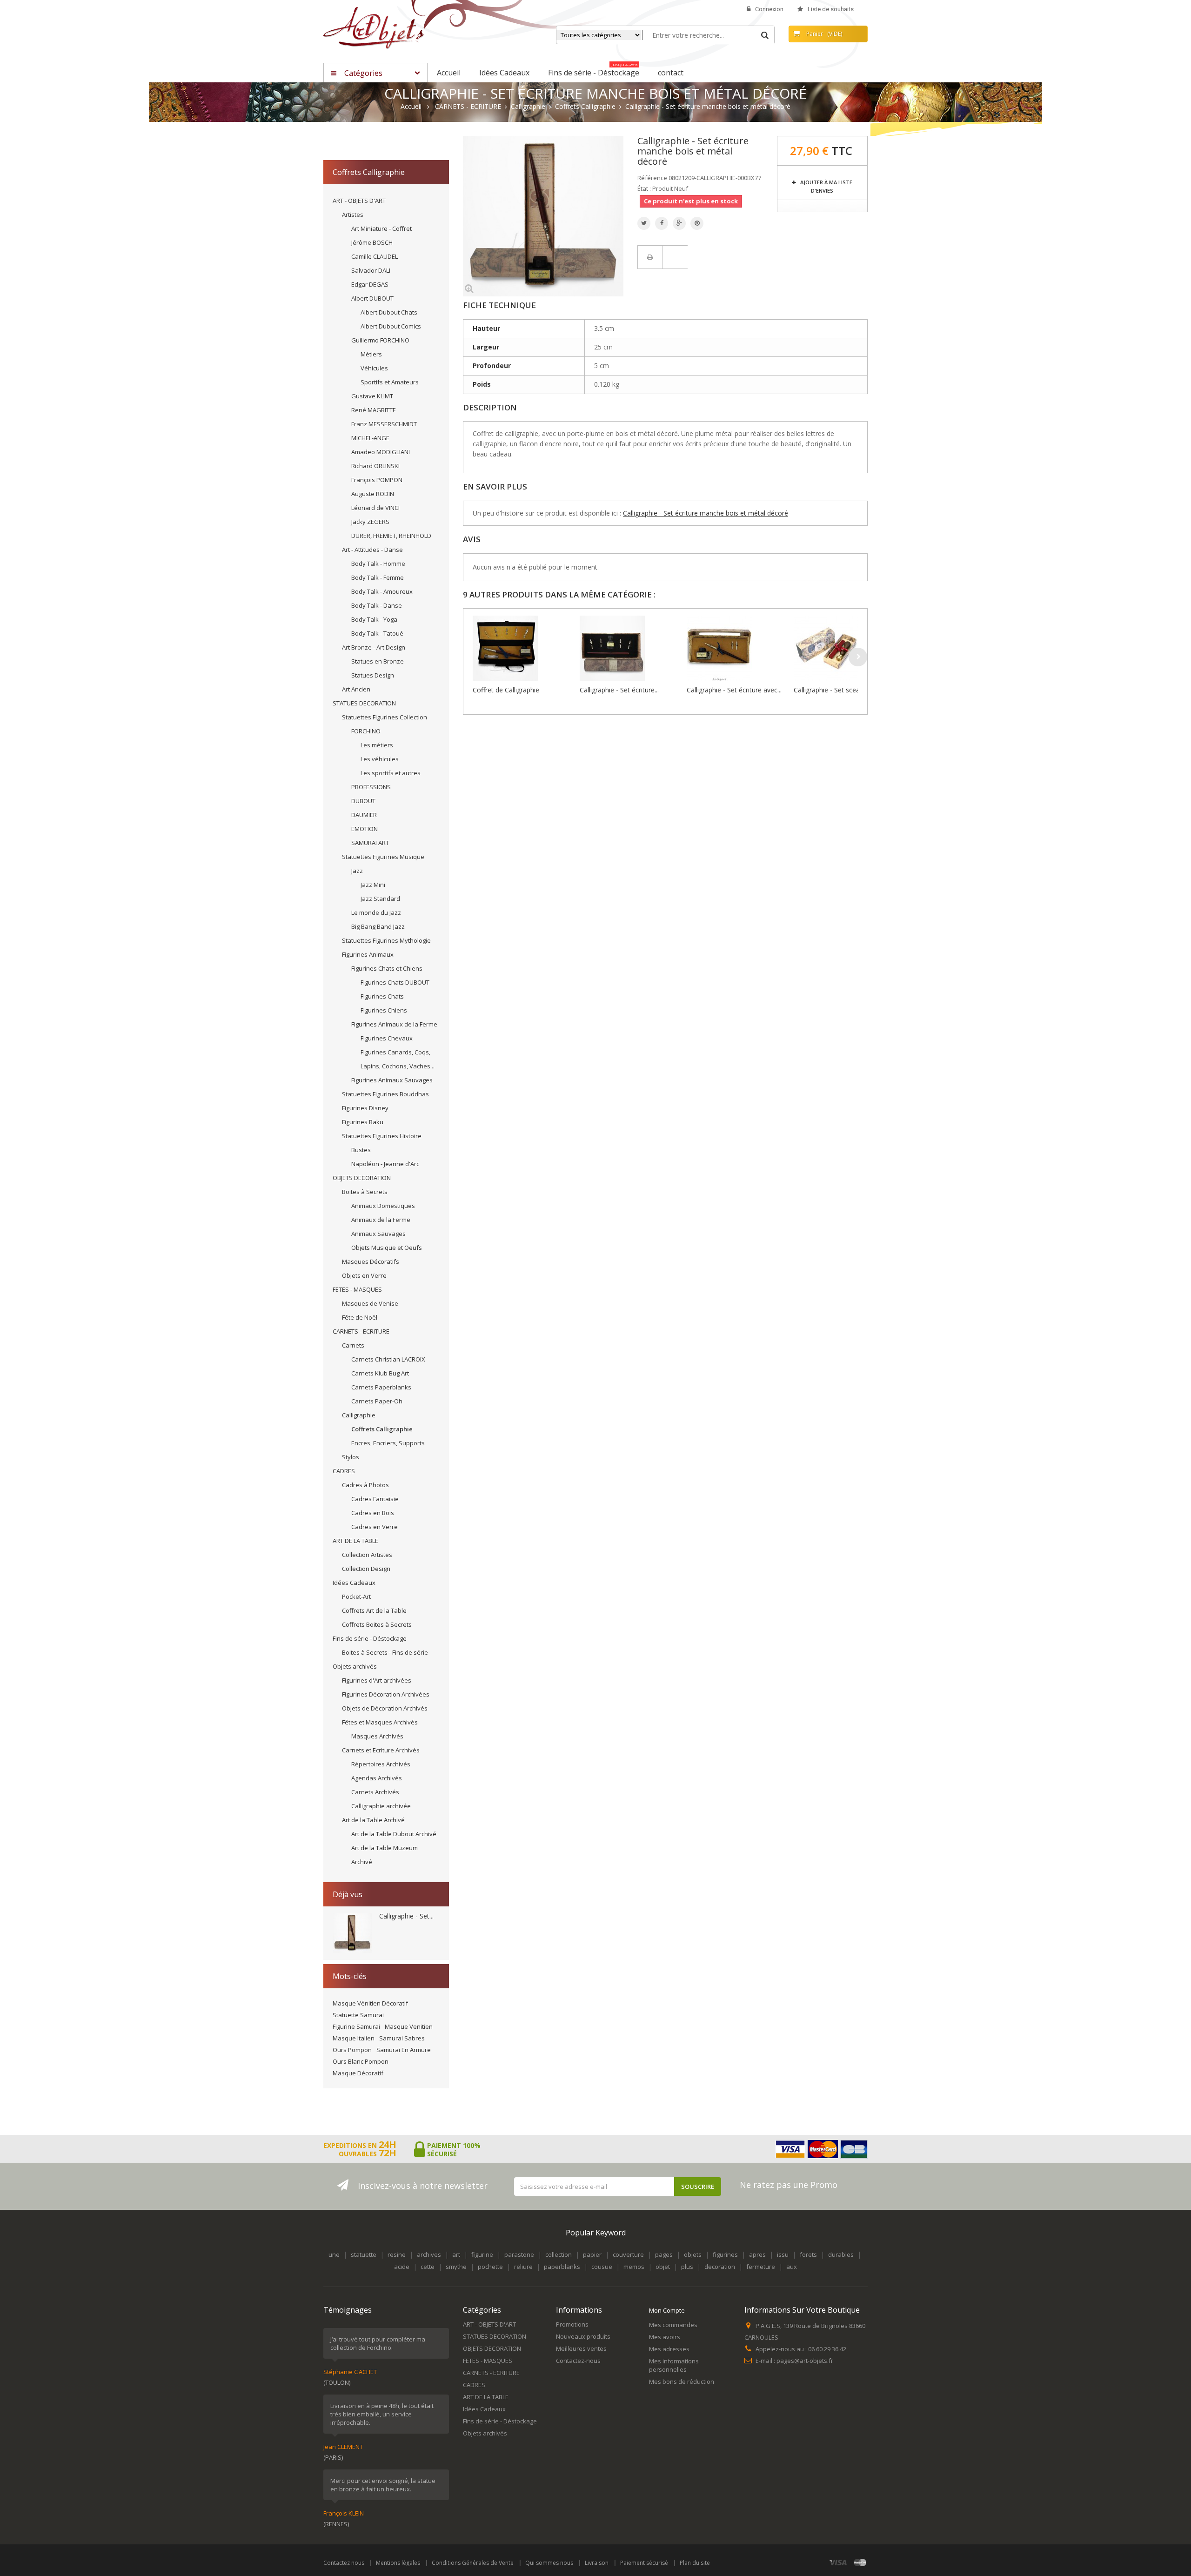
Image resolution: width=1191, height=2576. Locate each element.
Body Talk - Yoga (374, 619)
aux (792, 2267)
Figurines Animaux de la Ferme (394, 1024)
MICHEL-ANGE (370, 438)
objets (693, 2254)
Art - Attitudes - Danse (372, 550)
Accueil (411, 107)
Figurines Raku (363, 1122)
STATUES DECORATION (364, 703)
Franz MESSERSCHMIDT (384, 424)
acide (402, 2267)
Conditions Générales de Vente (473, 2563)
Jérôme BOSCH (372, 242)
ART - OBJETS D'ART (359, 201)
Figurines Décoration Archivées (386, 1694)
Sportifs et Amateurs (390, 382)
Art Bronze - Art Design (374, 647)
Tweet (644, 223)
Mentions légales (398, 2563)
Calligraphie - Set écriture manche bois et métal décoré (706, 513)
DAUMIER (364, 815)
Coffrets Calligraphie (382, 1429)
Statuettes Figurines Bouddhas (385, 1094)
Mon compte (667, 2310)
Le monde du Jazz (376, 912)
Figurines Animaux (368, 954)
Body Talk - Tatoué (377, 633)
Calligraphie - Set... (406, 1916)
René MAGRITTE (374, 410)
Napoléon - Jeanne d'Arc (385, 1164)
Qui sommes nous (549, 2563)
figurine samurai (356, 2026)
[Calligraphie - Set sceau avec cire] (845, 648)
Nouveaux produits (583, 2336)
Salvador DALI (371, 270)
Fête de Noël (360, 1317)
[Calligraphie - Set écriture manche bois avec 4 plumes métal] (631, 648)
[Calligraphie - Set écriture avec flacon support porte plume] (738, 648)
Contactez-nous (578, 2361)
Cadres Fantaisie (375, 1499)
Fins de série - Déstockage (370, 1638)
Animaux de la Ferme (381, 1220)
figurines (725, 2254)
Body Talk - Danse (377, 605)
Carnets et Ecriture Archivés (381, 1750)
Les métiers (377, 745)
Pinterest (697, 223)
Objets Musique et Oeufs (387, 1248)
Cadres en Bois (373, 1513)
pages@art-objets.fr (805, 2361)
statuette (364, 2254)
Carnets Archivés (375, 1792)
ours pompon (352, 2050)
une (334, 2254)
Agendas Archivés (377, 1778)
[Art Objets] (374, 27)
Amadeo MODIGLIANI (381, 452)
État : (644, 188)
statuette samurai (358, 2015)
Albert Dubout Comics (391, 326)
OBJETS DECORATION (362, 1178)
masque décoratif (358, 2073)
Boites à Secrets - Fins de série (385, 1652)
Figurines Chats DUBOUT (395, 982)
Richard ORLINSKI (375, 466)
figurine (482, 2254)
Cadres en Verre (375, 1527)
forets (808, 2254)
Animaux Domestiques (383, 1206)
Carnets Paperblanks (381, 1387)
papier (592, 2254)
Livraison (597, 2563)
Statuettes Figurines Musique (383, 857)
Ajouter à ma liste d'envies (826, 186)
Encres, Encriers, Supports (388, 1443)
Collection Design (366, 1569)
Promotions (572, 2324)
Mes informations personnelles (674, 2365)
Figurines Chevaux (387, 1038)
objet (663, 2267)
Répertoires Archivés (381, 1764)
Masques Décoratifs (371, 1261)
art (456, 2254)
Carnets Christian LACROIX (388, 1359)
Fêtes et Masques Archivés (380, 1722)
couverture (628, 2254)
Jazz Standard (380, 899)
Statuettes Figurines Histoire (382, 1136)
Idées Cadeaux (354, 1583)
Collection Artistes (367, 1555)
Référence (652, 178)
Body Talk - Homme (378, 563)
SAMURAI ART (370, 843)
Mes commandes (673, 2325)
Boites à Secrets (365, 1192)
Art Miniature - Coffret (381, 228)
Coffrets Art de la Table (374, 1610)
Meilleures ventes (581, 2348)
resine (397, 2254)
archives (429, 2254)
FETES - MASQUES (357, 1289)
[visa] (838, 2562)
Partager (662, 223)
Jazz (357, 871)
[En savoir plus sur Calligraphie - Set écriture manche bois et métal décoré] (352, 1933)
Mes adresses (669, 2349)
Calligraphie (359, 1415)
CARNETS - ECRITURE (361, 1331)
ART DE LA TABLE (355, 1541)
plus (687, 2267)
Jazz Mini (373, 885)
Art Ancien (356, 689)
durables (841, 2254)
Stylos (351, 1457)
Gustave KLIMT (372, 396)
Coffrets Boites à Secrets (377, 1624)
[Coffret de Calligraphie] (524, 648)
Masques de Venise (370, 1303)
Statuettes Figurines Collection (385, 717)
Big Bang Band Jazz (378, 926)
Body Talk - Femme (378, 577)
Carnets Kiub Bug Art (380, 1373)
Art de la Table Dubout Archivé (394, 1834)
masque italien (354, 2038)
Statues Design (373, 675)
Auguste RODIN (373, 494)
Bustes (361, 1150)
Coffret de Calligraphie (506, 690)
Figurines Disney (365, 1108)
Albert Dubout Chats (389, 312)
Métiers (371, 354)
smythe (456, 2267)
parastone (519, 2254)
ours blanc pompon (361, 2061)
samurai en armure (404, 2050)
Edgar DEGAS (370, 284)
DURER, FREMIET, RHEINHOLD (391, 536)
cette (428, 2267)
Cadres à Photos (365, 1485)
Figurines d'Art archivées (377, 1680)
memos (634, 2267)
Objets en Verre (364, 1275)
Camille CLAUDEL (375, 256)
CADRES (344, 1471)
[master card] (860, 2562)
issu (783, 2254)
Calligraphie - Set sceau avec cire (843, 690)
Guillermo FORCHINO (380, 340)
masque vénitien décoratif (370, 2003)
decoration (720, 2267)
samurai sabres (402, 2038)
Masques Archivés (377, 1736)
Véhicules (374, 368)
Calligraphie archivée (381, 1806)
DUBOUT (363, 801)
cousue (602, 2267)
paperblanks (562, 2267)
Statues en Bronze (378, 661)
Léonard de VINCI (375, 508)
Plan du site (695, 2563)
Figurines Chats (382, 996)
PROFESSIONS (371, 787)
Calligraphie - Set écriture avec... (734, 690)
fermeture (761, 2267)
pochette (490, 2267)
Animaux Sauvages (378, 1234)
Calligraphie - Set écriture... (619, 690)
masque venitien (409, 2026)
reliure (523, 2267)
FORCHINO (366, 731)
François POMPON (377, 480)
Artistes (353, 215)
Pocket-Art (356, 1597)
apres (757, 2254)
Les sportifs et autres (391, 773)
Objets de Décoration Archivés (385, 1708)
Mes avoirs (665, 2337)
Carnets (353, 1345)
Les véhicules (380, 759)
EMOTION (365, 829)
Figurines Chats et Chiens (387, 968)
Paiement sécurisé (644, 2563)
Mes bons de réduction (682, 2381)
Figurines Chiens (384, 1010)
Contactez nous (344, 2563)
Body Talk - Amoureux (382, 591)
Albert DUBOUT (372, 298)
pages (664, 2254)
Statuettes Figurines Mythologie (386, 940)
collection (559, 2254)
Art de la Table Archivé (373, 1820)
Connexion (769, 9)
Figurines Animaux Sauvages (392, 1080)
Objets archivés (355, 1666)
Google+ (679, 223)
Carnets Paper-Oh (377, 1401)
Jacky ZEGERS (370, 522)
